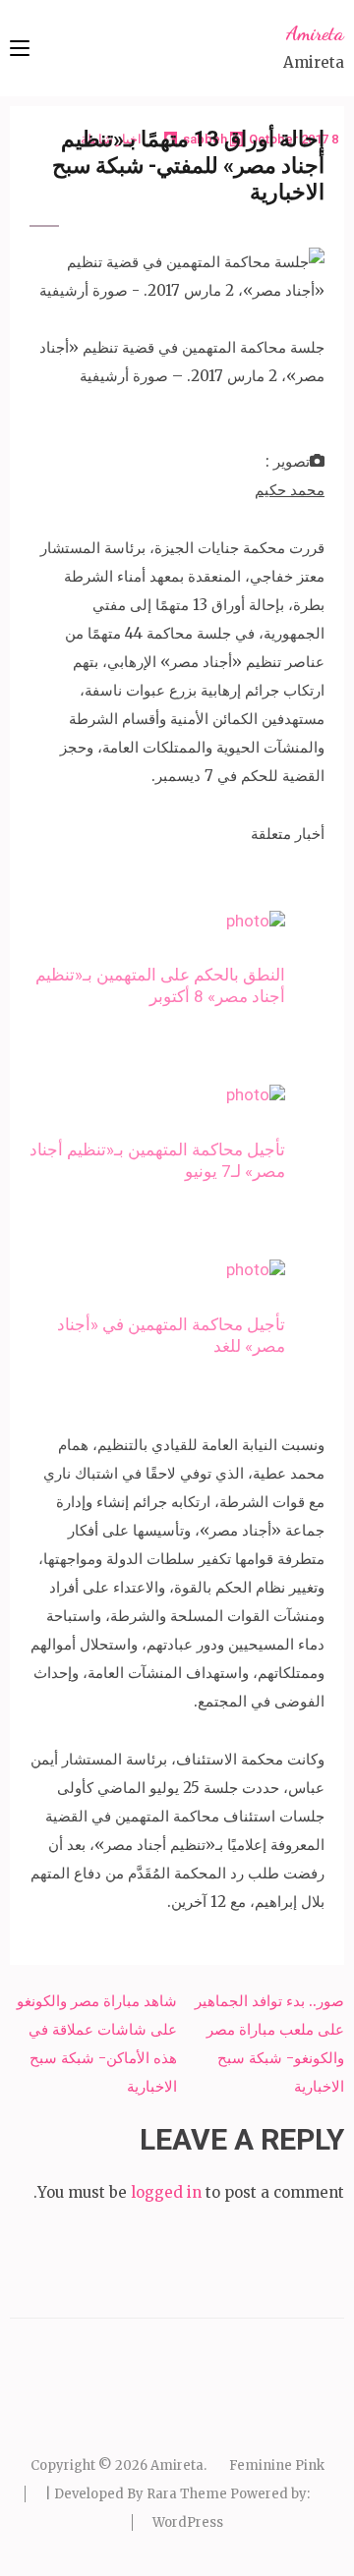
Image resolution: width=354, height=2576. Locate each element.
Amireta (315, 33)
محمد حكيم (290, 490)
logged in (166, 2192)
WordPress (188, 2522)
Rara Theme (187, 2494)
